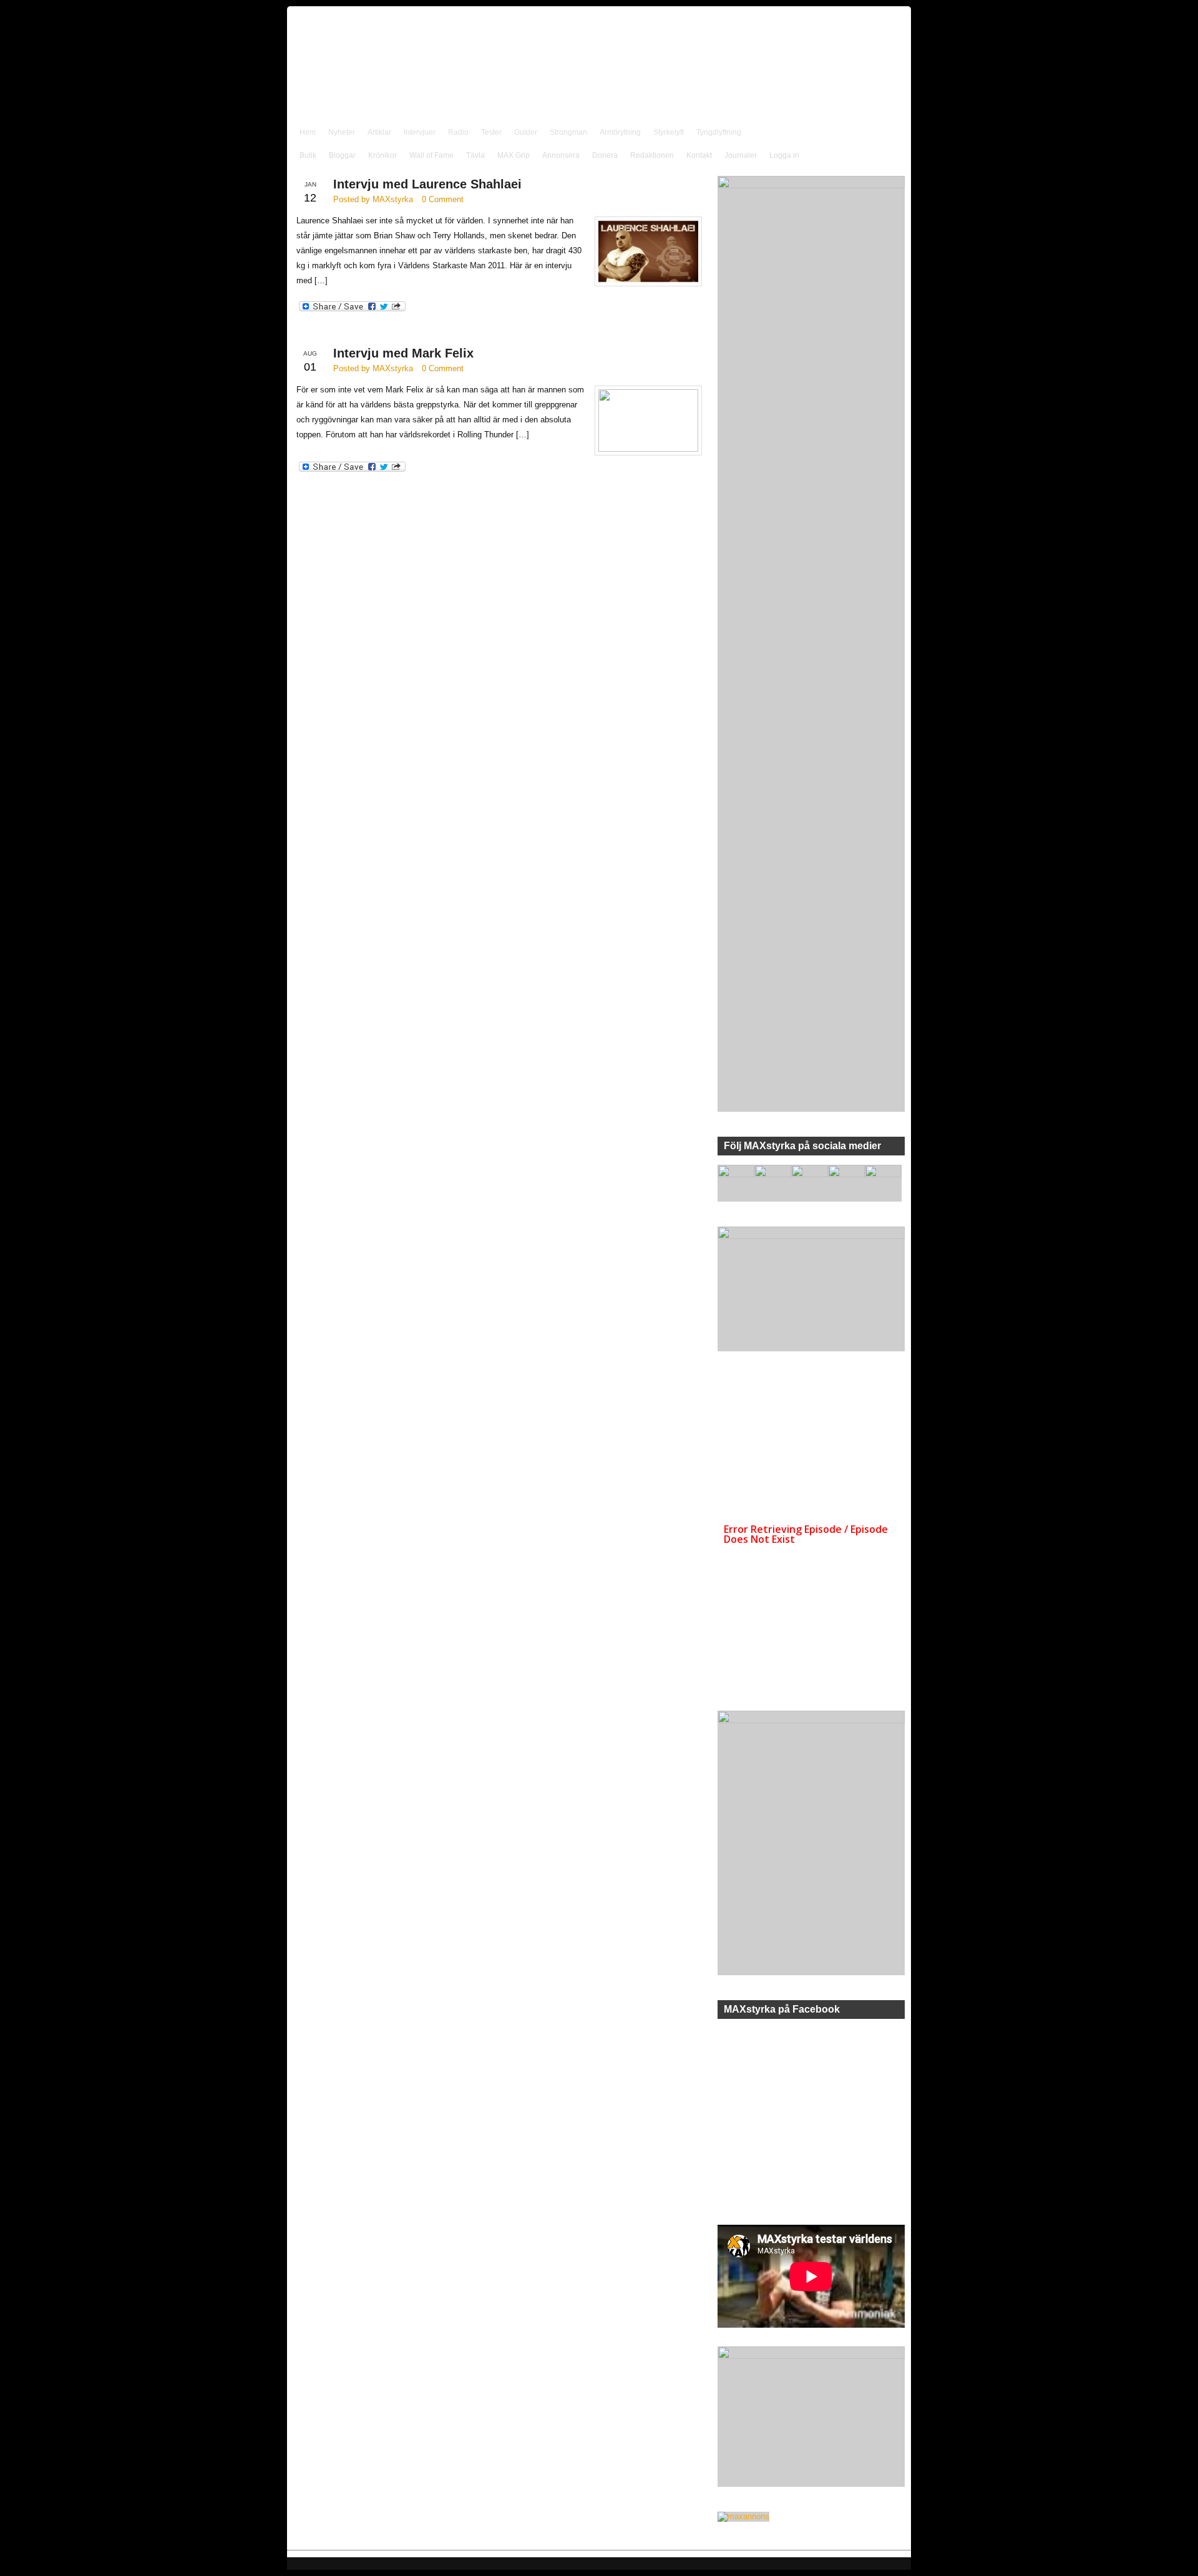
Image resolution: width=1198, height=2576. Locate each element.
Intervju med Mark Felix (403, 353)
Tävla (475, 155)
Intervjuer (420, 132)
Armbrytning (620, 132)
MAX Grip (514, 155)
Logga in (784, 155)
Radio (458, 132)
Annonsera (561, 155)
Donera (605, 155)
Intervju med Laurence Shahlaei (427, 184)
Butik (308, 155)
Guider (526, 132)
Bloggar (342, 155)
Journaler (741, 155)
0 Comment (443, 199)
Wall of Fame (431, 155)
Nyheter (342, 132)
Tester (491, 132)
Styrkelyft (669, 132)
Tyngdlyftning (719, 132)
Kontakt (699, 155)
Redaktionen (652, 155)
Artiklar (379, 132)
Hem (308, 132)
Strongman (568, 132)
